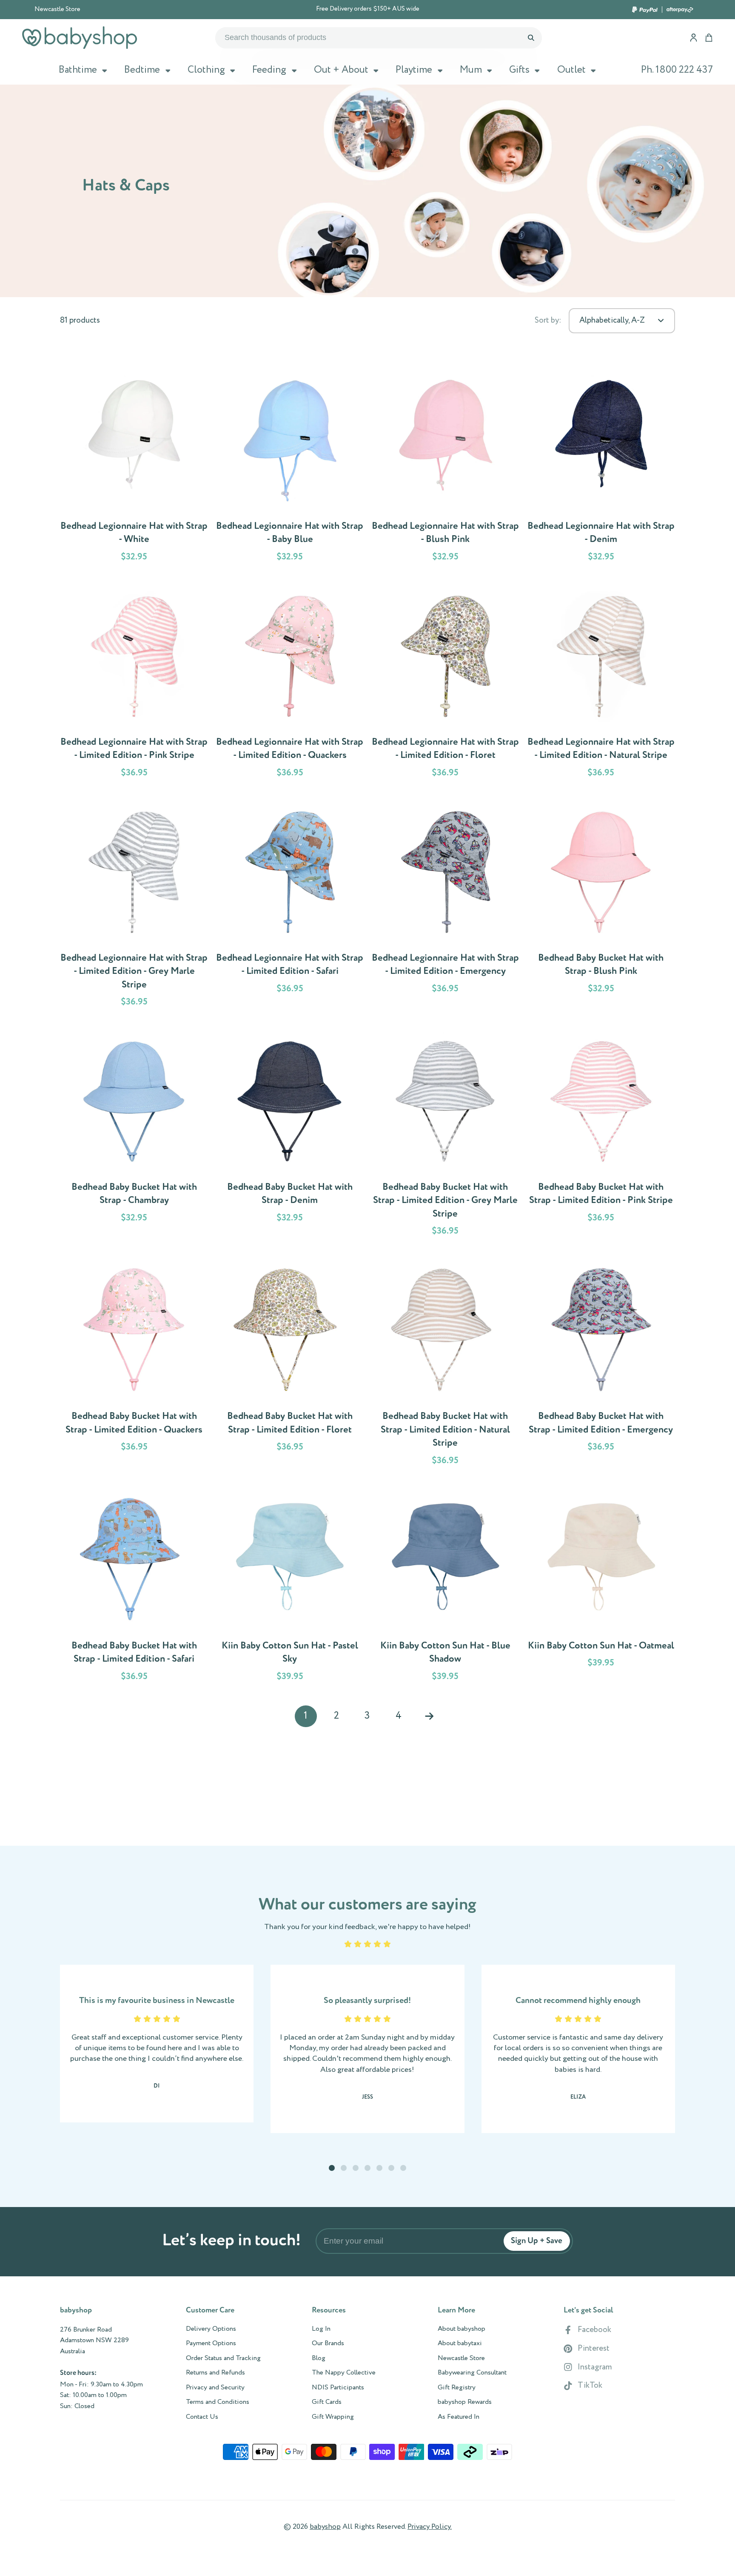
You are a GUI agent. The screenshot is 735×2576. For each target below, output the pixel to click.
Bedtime (142, 70)
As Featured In (459, 2417)
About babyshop (462, 2329)
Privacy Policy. (430, 2527)
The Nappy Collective (344, 2373)
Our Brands (328, 2343)
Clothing (206, 70)
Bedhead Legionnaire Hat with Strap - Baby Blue (290, 467)
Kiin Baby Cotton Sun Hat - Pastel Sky (290, 1586)
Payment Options (211, 2343)
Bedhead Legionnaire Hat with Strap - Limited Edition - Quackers (290, 683)
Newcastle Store (57, 9)
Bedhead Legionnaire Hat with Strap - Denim (601, 467)
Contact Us (202, 2417)
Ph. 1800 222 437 (677, 70)
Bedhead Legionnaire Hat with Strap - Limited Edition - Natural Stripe (601, 683)
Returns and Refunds (215, 2373)
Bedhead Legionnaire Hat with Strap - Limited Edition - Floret (446, 683)
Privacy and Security (215, 2388)
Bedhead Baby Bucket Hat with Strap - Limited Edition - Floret (290, 1364)
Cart (709, 38)
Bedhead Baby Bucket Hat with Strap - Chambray (134, 1135)
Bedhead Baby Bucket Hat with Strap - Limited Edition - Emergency (601, 1364)
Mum (471, 70)
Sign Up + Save (537, 2241)
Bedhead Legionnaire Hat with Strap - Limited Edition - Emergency (446, 905)
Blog (319, 2358)
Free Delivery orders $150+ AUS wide (368, 9)
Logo (80, 38)
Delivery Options (211, 2329)
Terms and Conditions (218, 2402)
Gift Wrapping (333, 2417)
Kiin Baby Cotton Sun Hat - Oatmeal (601, 1586)
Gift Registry (457, 2388)
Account (694, 38)
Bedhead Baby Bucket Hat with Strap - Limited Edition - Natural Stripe (446, 1364)
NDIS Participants (338, 2388)
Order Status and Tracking (223, 2358)
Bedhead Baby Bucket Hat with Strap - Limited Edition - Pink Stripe (601, 1135)
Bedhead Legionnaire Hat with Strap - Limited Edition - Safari (290, 905)
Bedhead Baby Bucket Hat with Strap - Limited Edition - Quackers (134, 1364)
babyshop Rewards (465, 2402)
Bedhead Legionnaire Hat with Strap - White (134, 467)
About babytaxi (460, 2343)
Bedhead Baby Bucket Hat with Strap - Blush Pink (601, 905)
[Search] (531, 38)
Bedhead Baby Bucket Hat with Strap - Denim (290, 1135)
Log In (321, 2329)
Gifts (519, 70)
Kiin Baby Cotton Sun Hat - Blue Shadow (446, 1586)
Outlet (571, 70)
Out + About (341, 70)
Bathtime (78, 70)
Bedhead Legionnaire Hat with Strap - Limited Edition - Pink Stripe (134, 683)
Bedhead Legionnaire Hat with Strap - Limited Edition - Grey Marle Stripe (134, 905)
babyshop (325, 2527)
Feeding (269, 70)
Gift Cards (327, 2402)
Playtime (414, 70)
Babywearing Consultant (472, 2373)
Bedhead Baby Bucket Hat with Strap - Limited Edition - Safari (134, 1586)
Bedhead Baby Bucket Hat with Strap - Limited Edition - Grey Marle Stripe (446, 1135)
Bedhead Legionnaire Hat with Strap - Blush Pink (446, 467)
